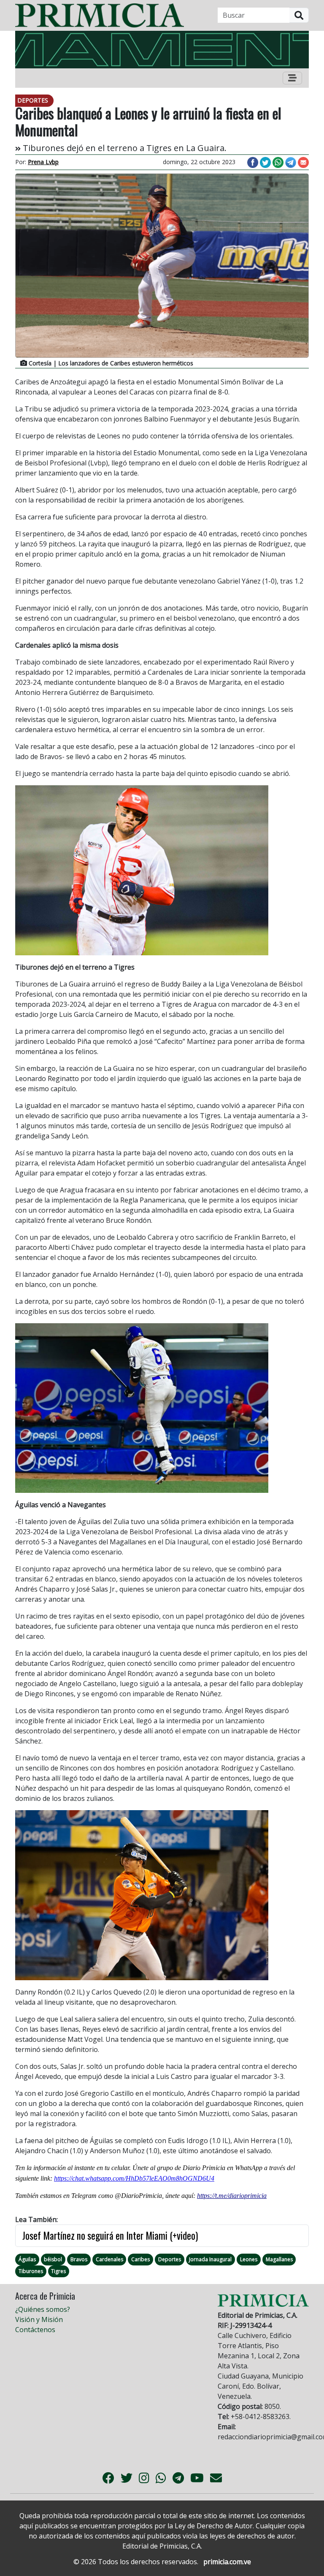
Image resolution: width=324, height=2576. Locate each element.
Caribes (140, 2259)
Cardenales (109, 2259)
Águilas (27, 2259)
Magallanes (279, 2259)
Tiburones (31, 2271)
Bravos (79, 2259)
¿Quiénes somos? (43, 2309)
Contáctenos (35, 2330)
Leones (249, 2259)
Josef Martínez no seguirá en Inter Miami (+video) (110, 2235)
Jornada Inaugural (210, 2259)
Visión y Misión (39, 2319)
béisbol (53, 2259)
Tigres (58, 2271)
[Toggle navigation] (292, 78)
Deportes (170, 2259)
